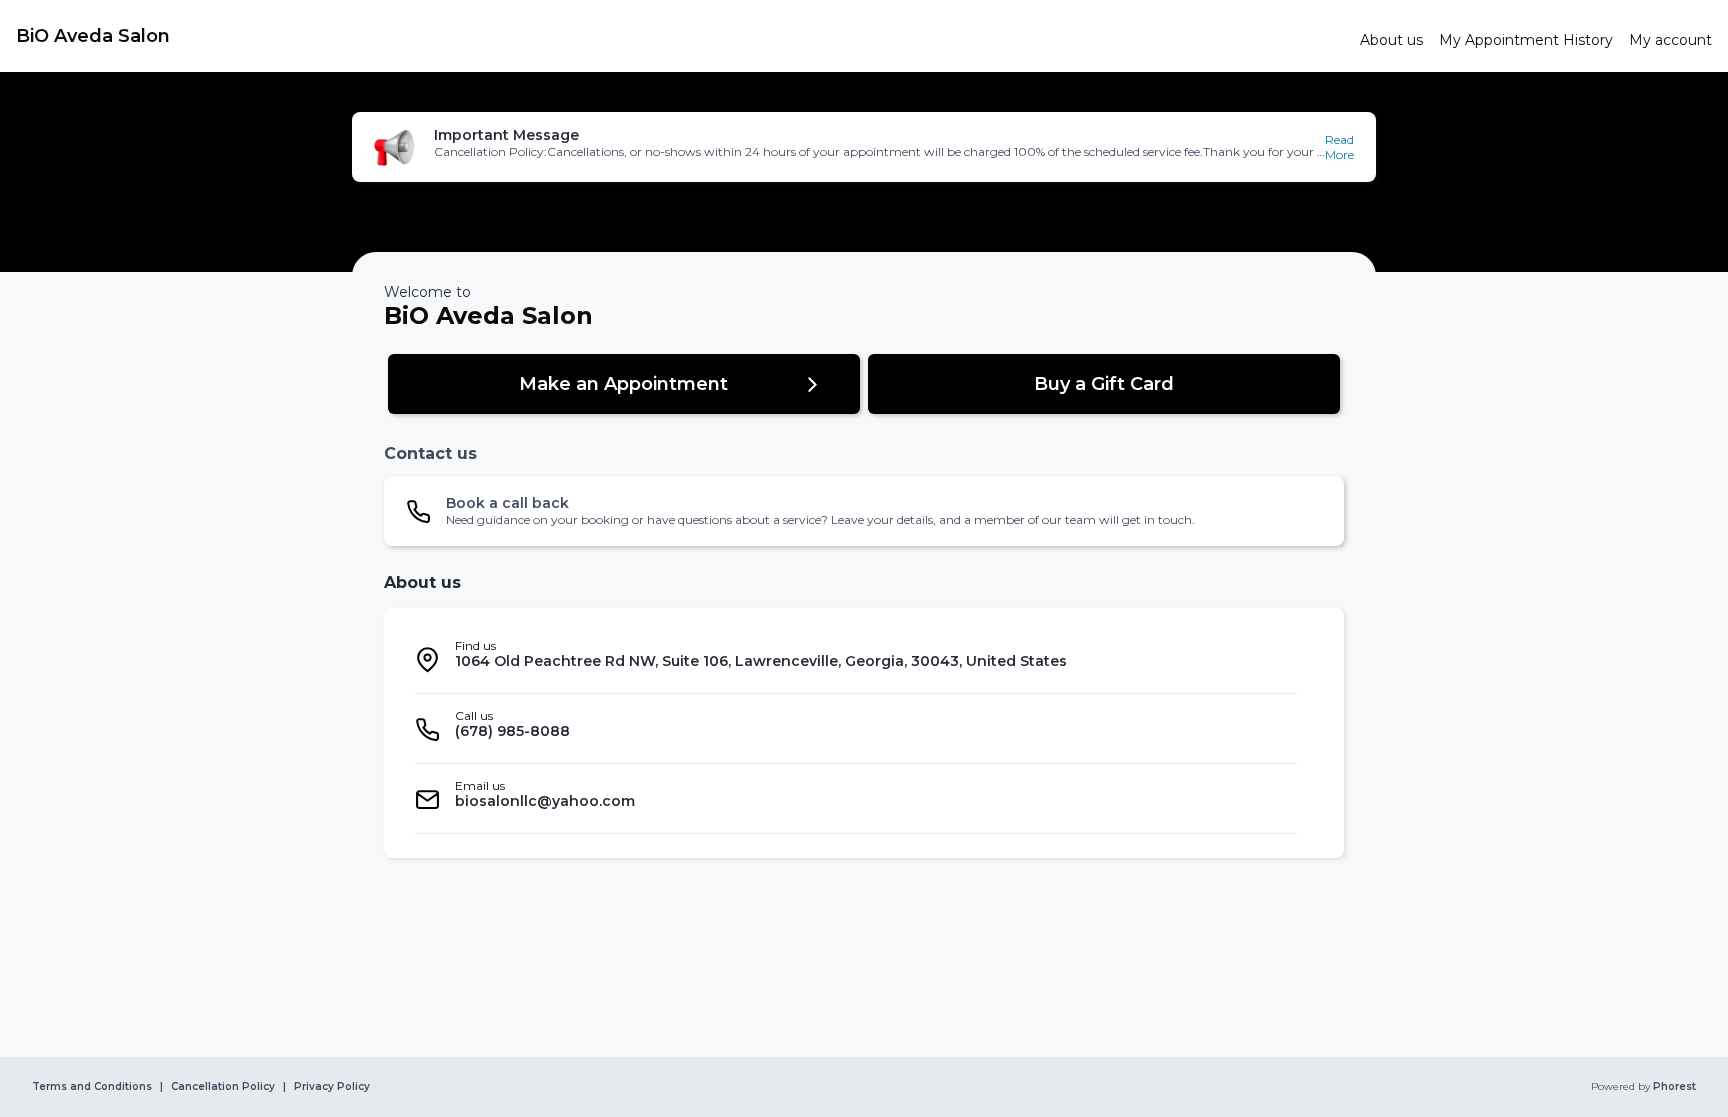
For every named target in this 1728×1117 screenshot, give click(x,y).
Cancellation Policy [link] (223, 1087)
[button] (864, 147)
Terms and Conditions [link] (92, 1087)
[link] (680, 36)
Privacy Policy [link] (332, 1087)
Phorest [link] (1674, 1087)
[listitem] (856, 659)
